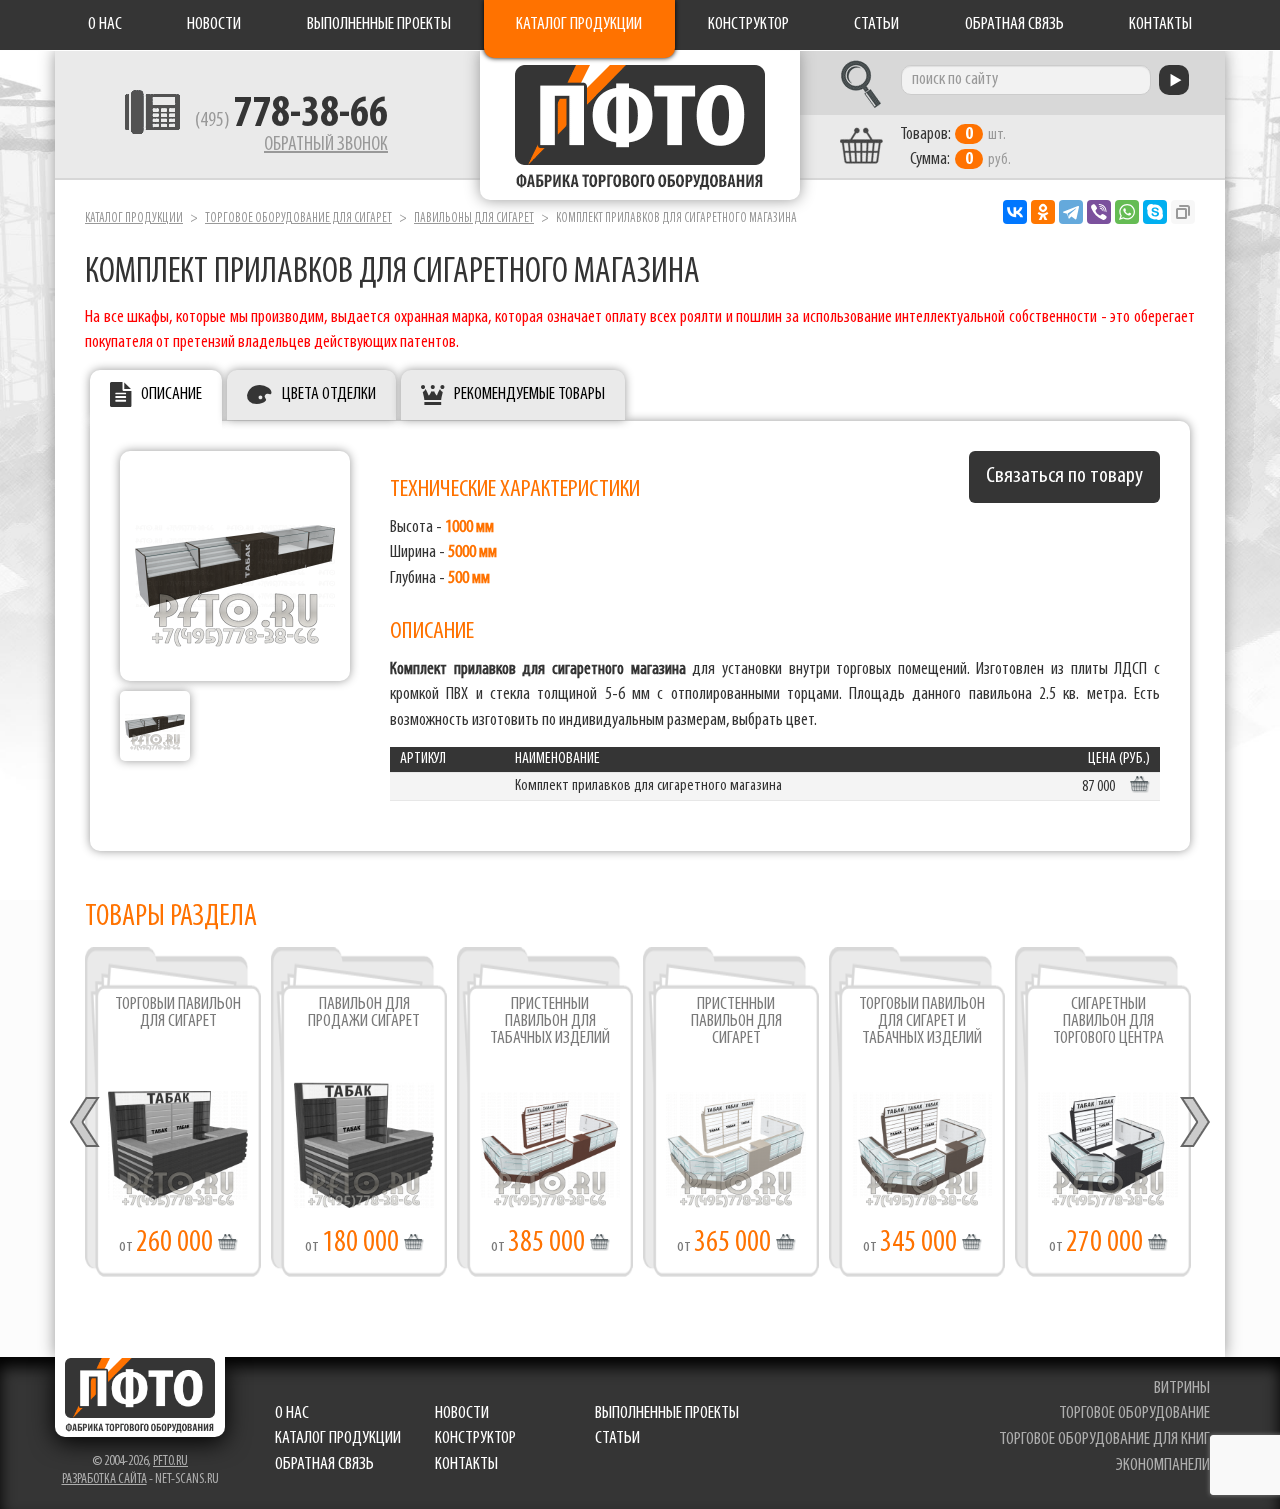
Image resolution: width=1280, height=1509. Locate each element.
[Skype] (1155, 212)
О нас (105, 25)
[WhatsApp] (1127, 212)
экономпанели (1163, 1466)
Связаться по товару (1064, 476)
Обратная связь (1014, 25)
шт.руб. (955, 147)
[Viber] (1099, 212)
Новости (214, 25)
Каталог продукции (579, 25)
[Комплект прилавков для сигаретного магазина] (235, 566)
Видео (550, 1155)
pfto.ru (170, 1461)
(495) (291, 121)
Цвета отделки (329, 395)
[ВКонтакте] (1015, 212)
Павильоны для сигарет (474, 218)
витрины (1182, 1389)
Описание (171, 395)
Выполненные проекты (379, 25)
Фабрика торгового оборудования (640, 125)
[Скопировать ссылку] (1183, 212)
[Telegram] (1071, 212)
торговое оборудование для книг (1104, 1440)
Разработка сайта (104, 1479)
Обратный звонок (326, 145)
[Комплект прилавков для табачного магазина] (155, 726)
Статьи (876, 25)
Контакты (1160, 25)
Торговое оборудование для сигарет (298, 218)
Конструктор (748, 25)
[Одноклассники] (1043, 212)
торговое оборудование (1134, 1414)
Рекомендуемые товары (529, 395)
